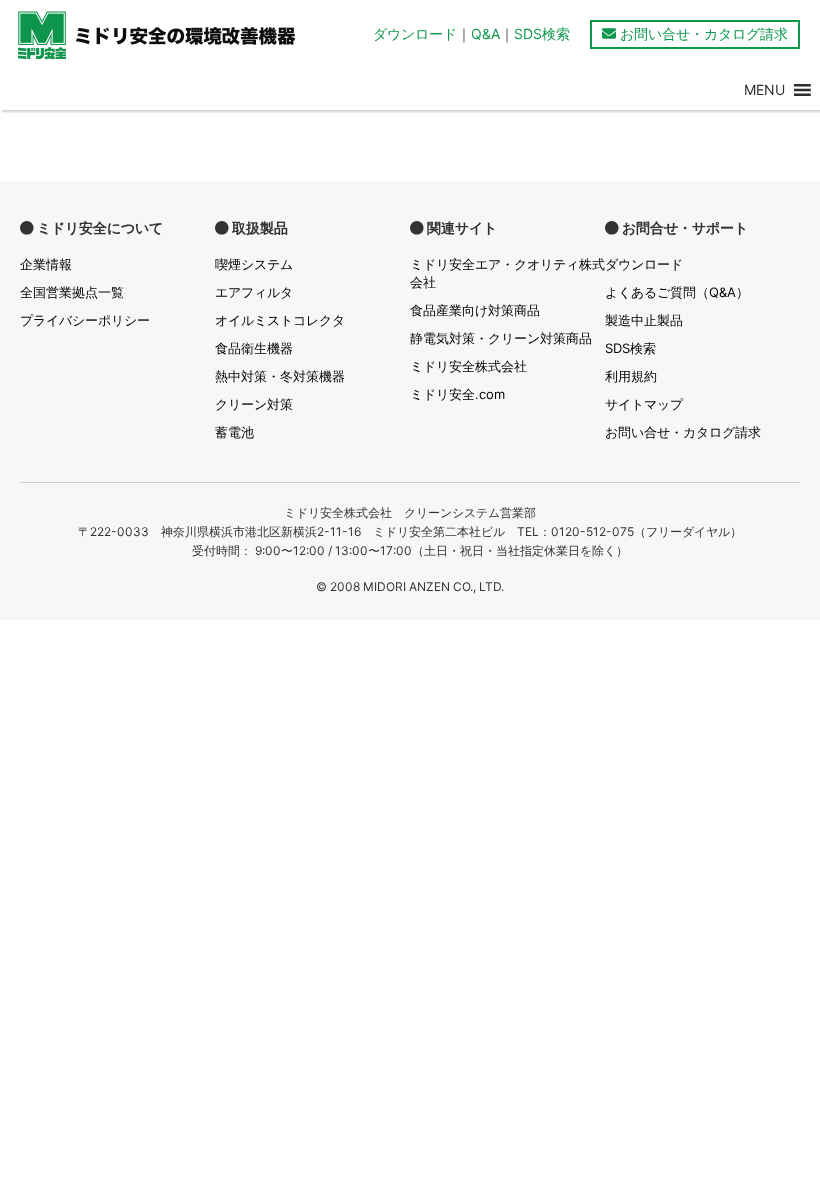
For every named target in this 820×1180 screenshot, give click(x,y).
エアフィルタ (254, 292)
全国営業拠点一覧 (72, 292)
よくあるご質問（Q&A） (677, 292)
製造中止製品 (644, 320)
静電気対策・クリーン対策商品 (501, 338)
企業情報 (46, 264)
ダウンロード (415, 33)
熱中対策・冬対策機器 (280, 376)
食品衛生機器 (254, 348)
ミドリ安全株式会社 (468, 366)
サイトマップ (644, 404)
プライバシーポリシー (85, 320)
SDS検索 (542, 33)
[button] (764, 90)
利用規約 (631, 376)
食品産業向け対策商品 (475, 310)
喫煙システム (254, 264)
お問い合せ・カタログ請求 (702, 33)
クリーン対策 (254, 404)
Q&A (485, 33)
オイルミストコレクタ (280, 320)
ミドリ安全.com (457, 394)
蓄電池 (234, 432)
